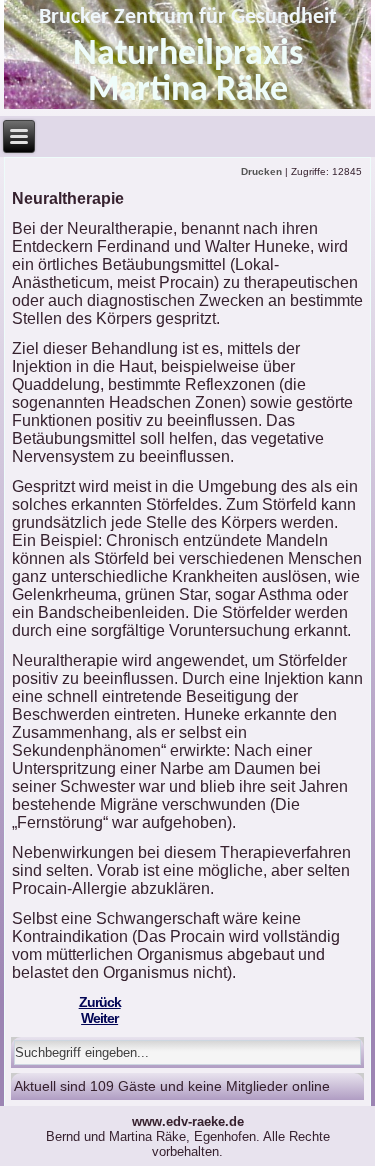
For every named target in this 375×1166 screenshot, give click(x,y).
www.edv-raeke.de (188, 1121)
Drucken (263, 171)
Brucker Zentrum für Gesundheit (188, 17)
